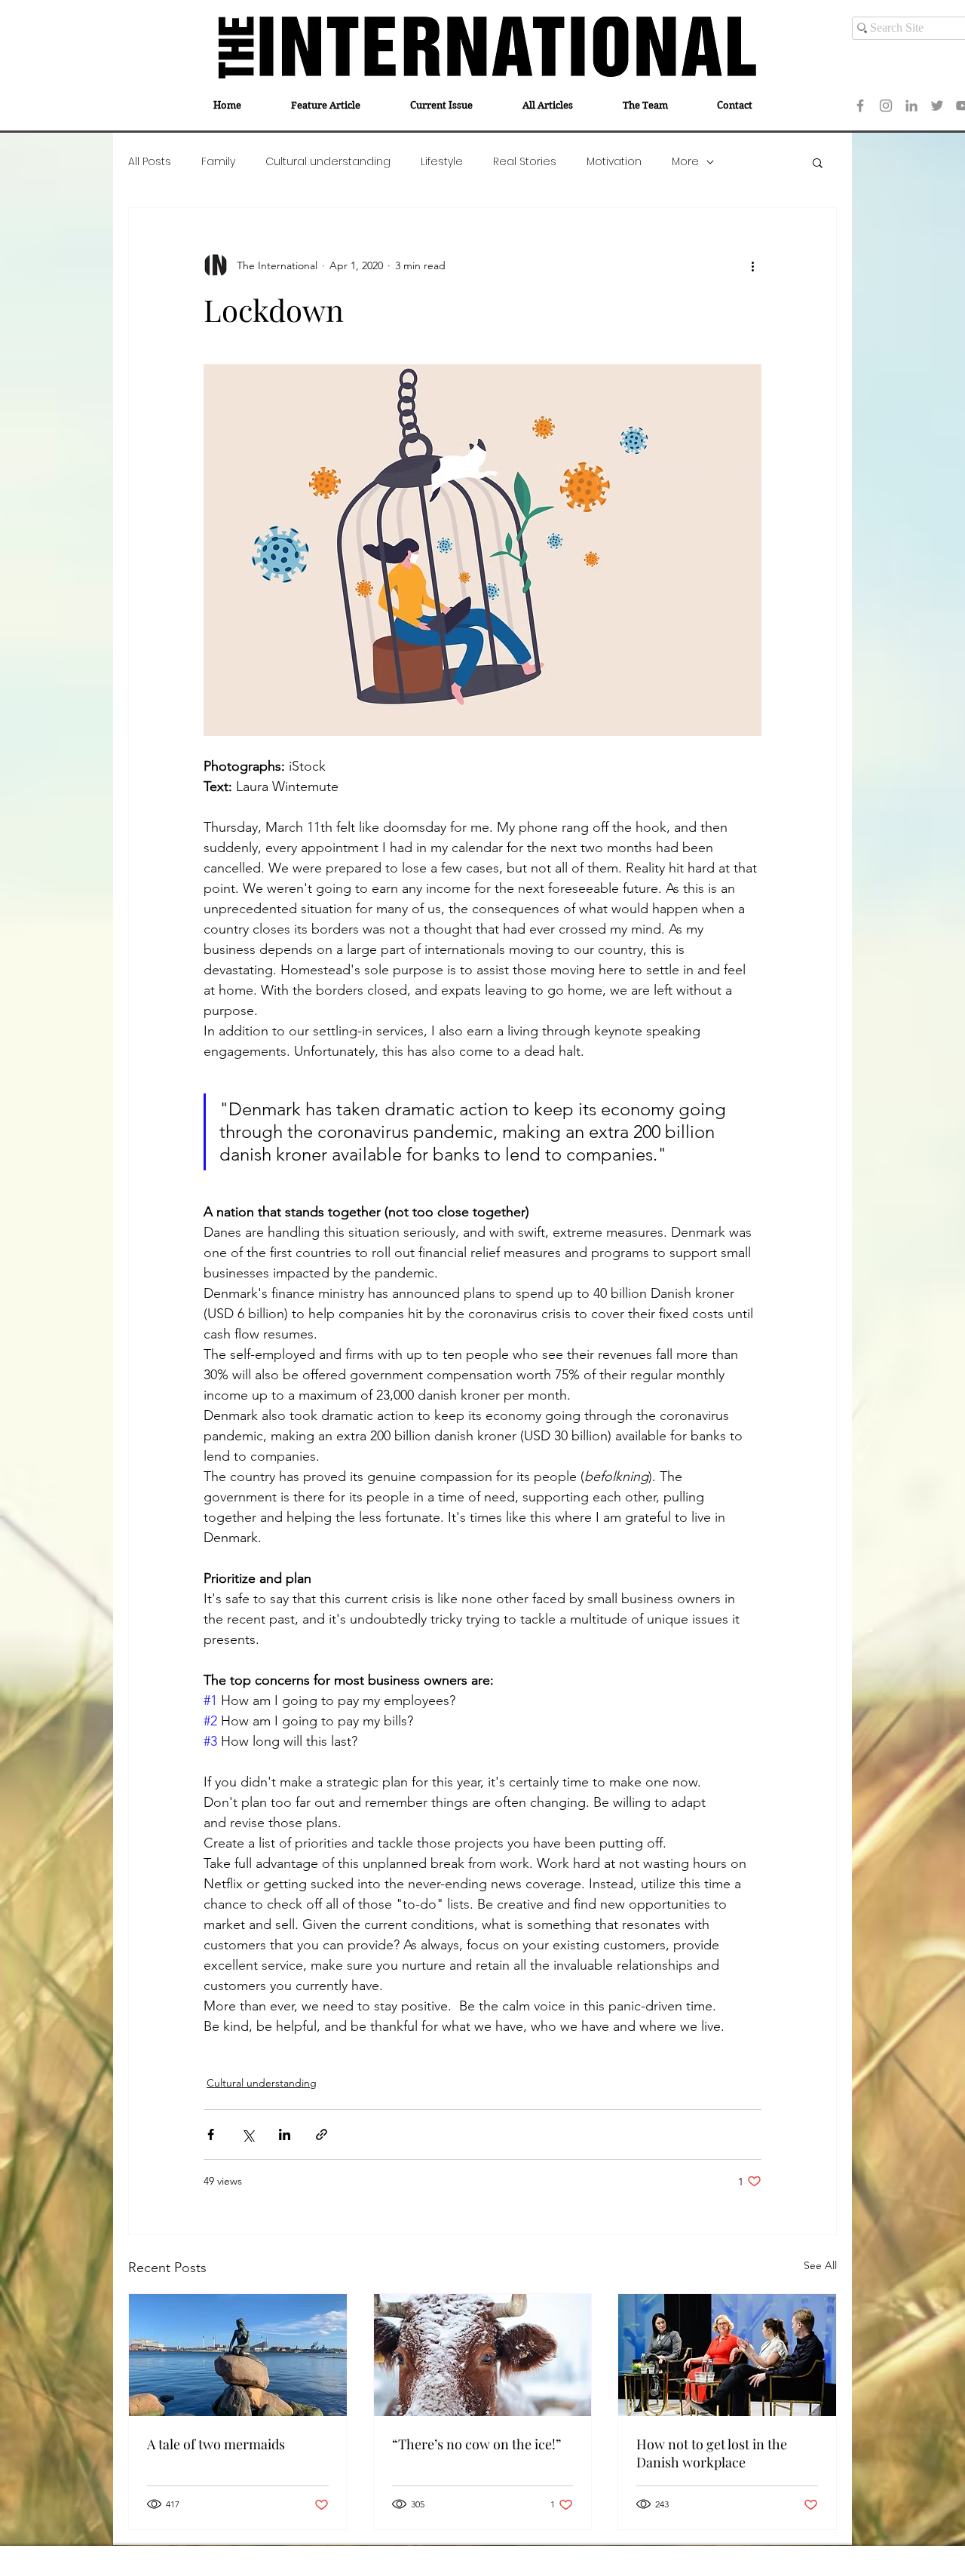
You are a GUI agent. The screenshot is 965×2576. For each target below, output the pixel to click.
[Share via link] (322, 2134)
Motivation (614, 162)
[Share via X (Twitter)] (248, 2134)
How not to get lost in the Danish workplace (712, 2453)
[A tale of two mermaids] (238, 2355)
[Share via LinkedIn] (285, 2134)
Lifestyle (442, 162)
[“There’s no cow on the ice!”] (483, 2355)
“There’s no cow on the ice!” (476, 2444)
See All (820, 2265)
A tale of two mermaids (216, 2444)
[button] (818, 162)
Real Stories (525, 162)
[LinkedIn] (911, 106)
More (685, 162)
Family (218, 162)
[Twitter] (937, 106)
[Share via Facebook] (211, 2134)
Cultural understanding (328, 162)
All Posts (150, 162)
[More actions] (752, 265)
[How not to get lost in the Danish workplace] (727, 2355)
